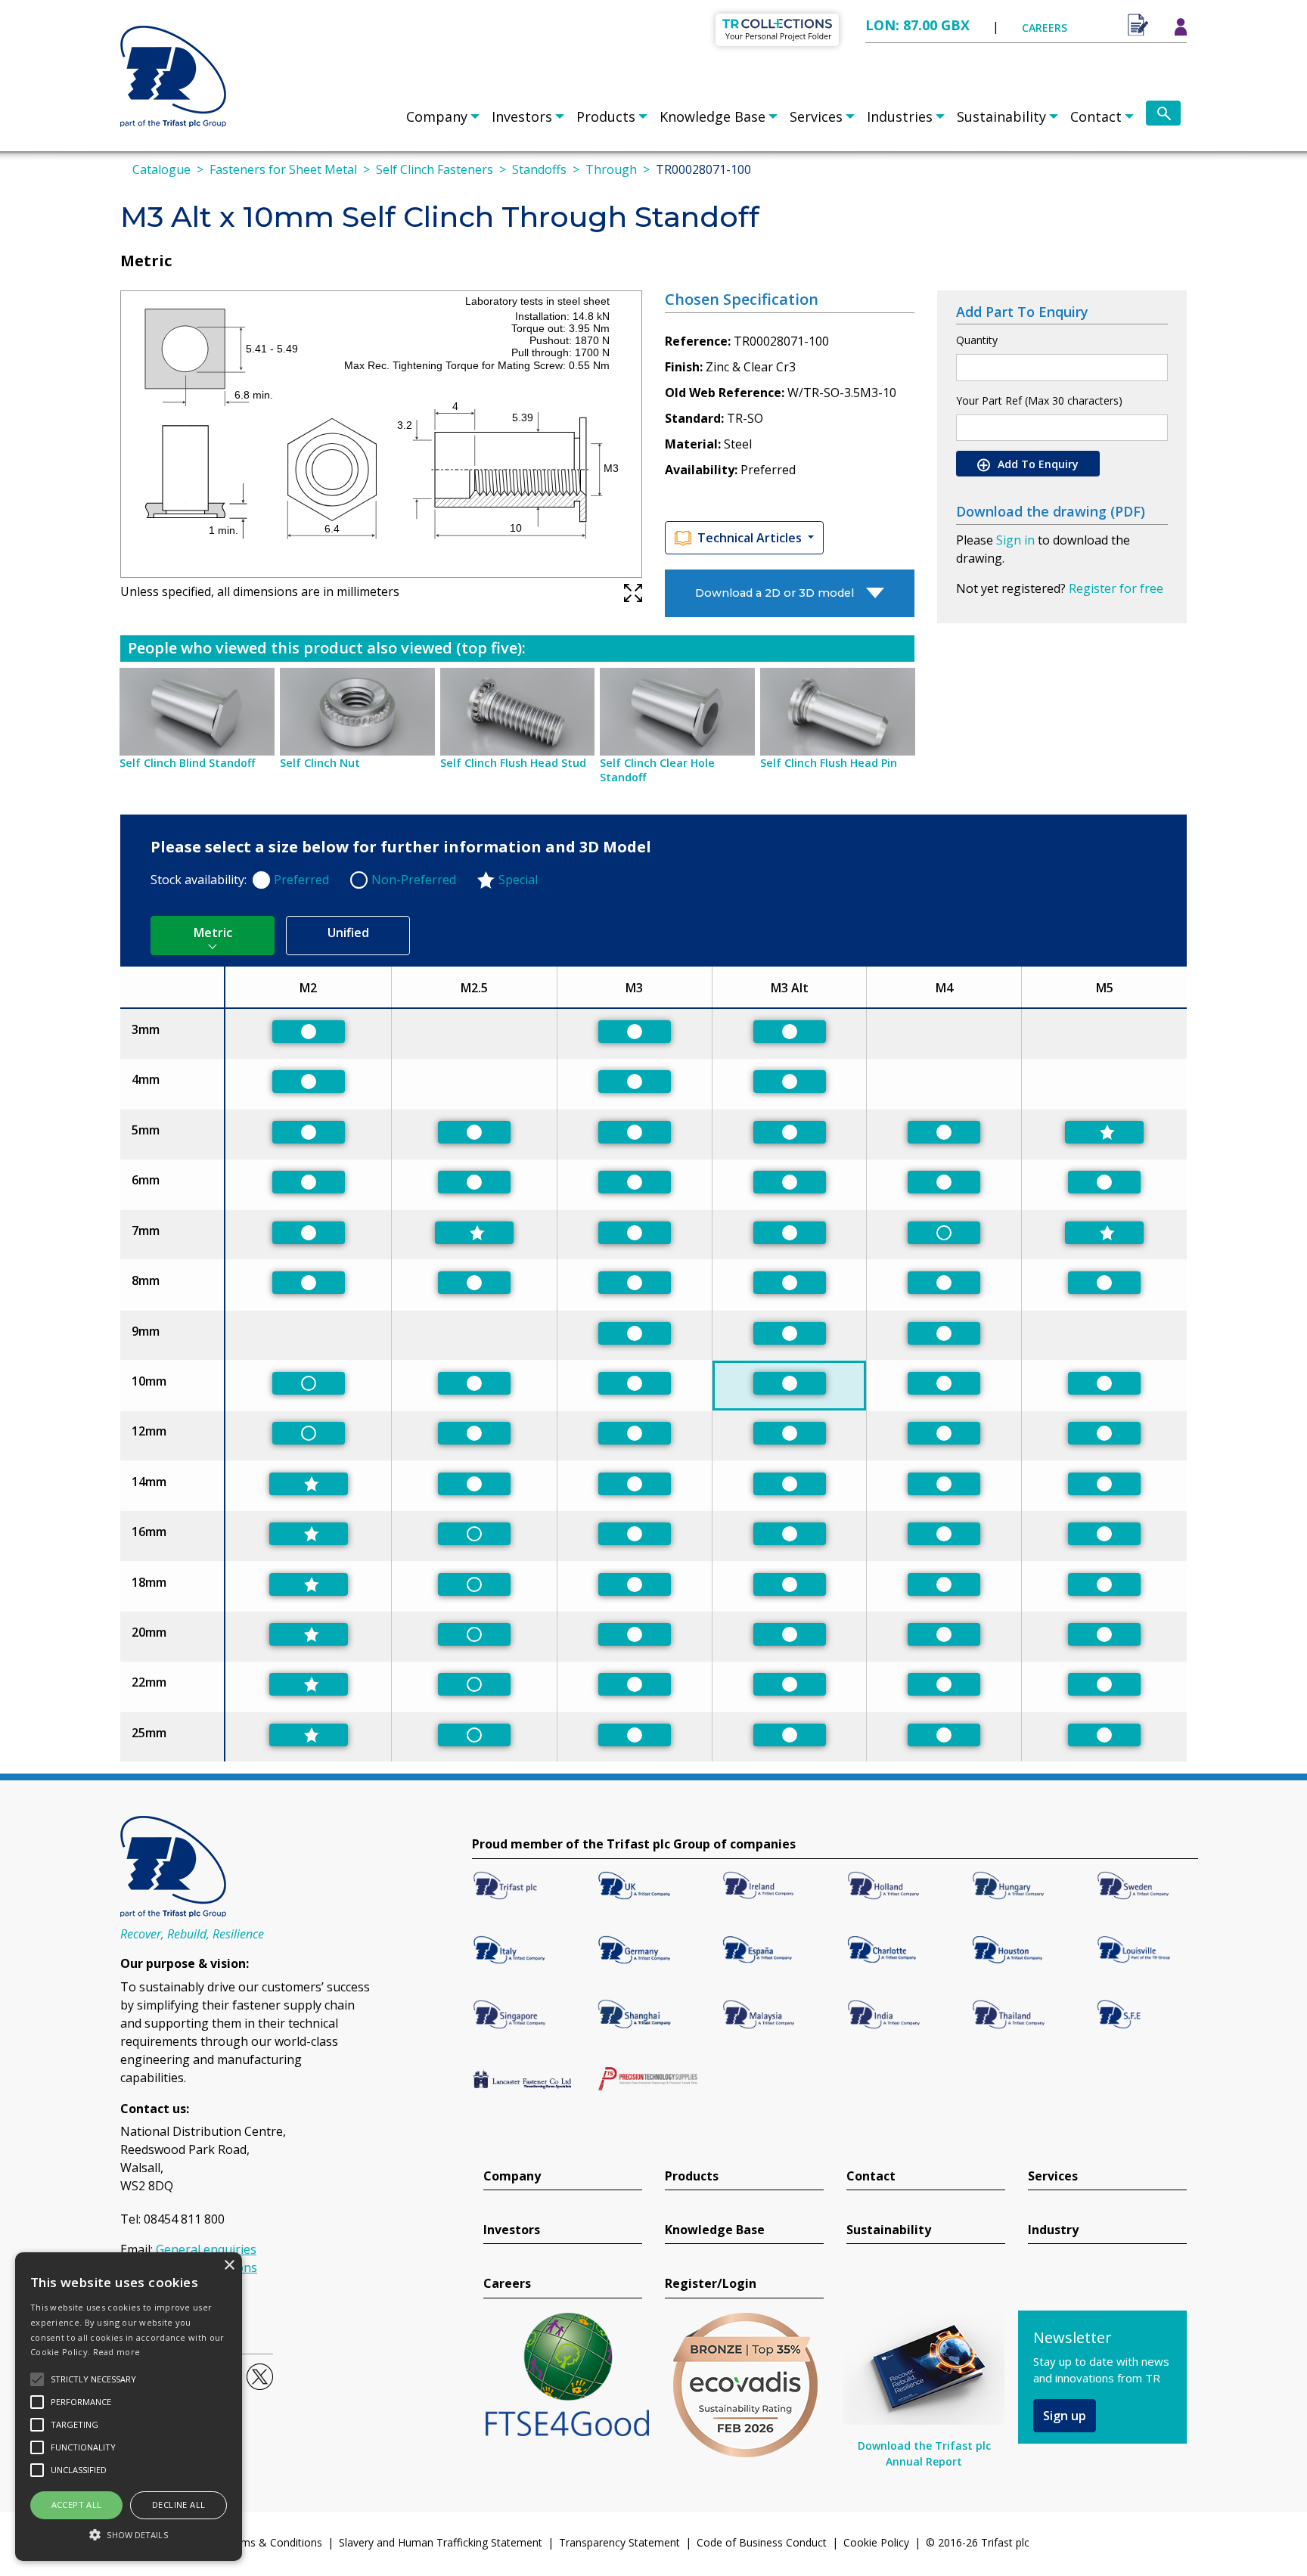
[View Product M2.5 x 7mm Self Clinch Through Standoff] (474, 1233)
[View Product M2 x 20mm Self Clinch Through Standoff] (309, 1634)
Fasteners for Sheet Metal (283, 169)
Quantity (977, 340)
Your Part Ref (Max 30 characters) (1039, 400)
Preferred (301, 880)
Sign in (1015, 540)
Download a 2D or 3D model (775, 593)
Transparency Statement (619, 2542)
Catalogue (161, 169)
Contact (1096, 116)
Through (611, 169)
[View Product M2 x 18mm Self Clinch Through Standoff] (309, 1584)
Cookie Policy (876, 2542)
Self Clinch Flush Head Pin (829, 763)
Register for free (1116, 588)
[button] (129, 2534)
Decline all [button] (179, 2505)
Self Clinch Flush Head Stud (513, 763)
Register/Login (711, 2284)
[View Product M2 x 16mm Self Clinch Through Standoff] (309, 1534)
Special (518, 880)
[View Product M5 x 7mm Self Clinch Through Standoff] (1104, 1233)
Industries (900, 116)
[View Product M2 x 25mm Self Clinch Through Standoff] (309, 1735)
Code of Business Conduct (762, 2542)
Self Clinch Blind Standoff (187, 763)
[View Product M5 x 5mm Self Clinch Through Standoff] (1104, 1132)
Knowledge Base (712, 116)
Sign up (1065, 2416)
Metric (213, 933)
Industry (1053, 2230)
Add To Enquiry (1037, 464)
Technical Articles (751, 538)
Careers (507, 2284)
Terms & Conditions (273, 2542)
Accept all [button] (77, 2505)
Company (437, 116)
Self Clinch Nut (320, 763)
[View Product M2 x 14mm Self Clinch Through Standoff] (309, 1484)
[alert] (129, 2407)
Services (816, 116)
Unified (348, 933)
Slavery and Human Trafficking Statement (441, 2542)
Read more (117, 2352)
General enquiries (206, 2249)
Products (606, 116)
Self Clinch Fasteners (435, 169)
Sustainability (1001, 116)
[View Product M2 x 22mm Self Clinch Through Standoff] (309, 1684)
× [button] (229, 2266)
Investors (522, 116)
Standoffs (539, 169)
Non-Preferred (414, 880)
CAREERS (1045, 28)
